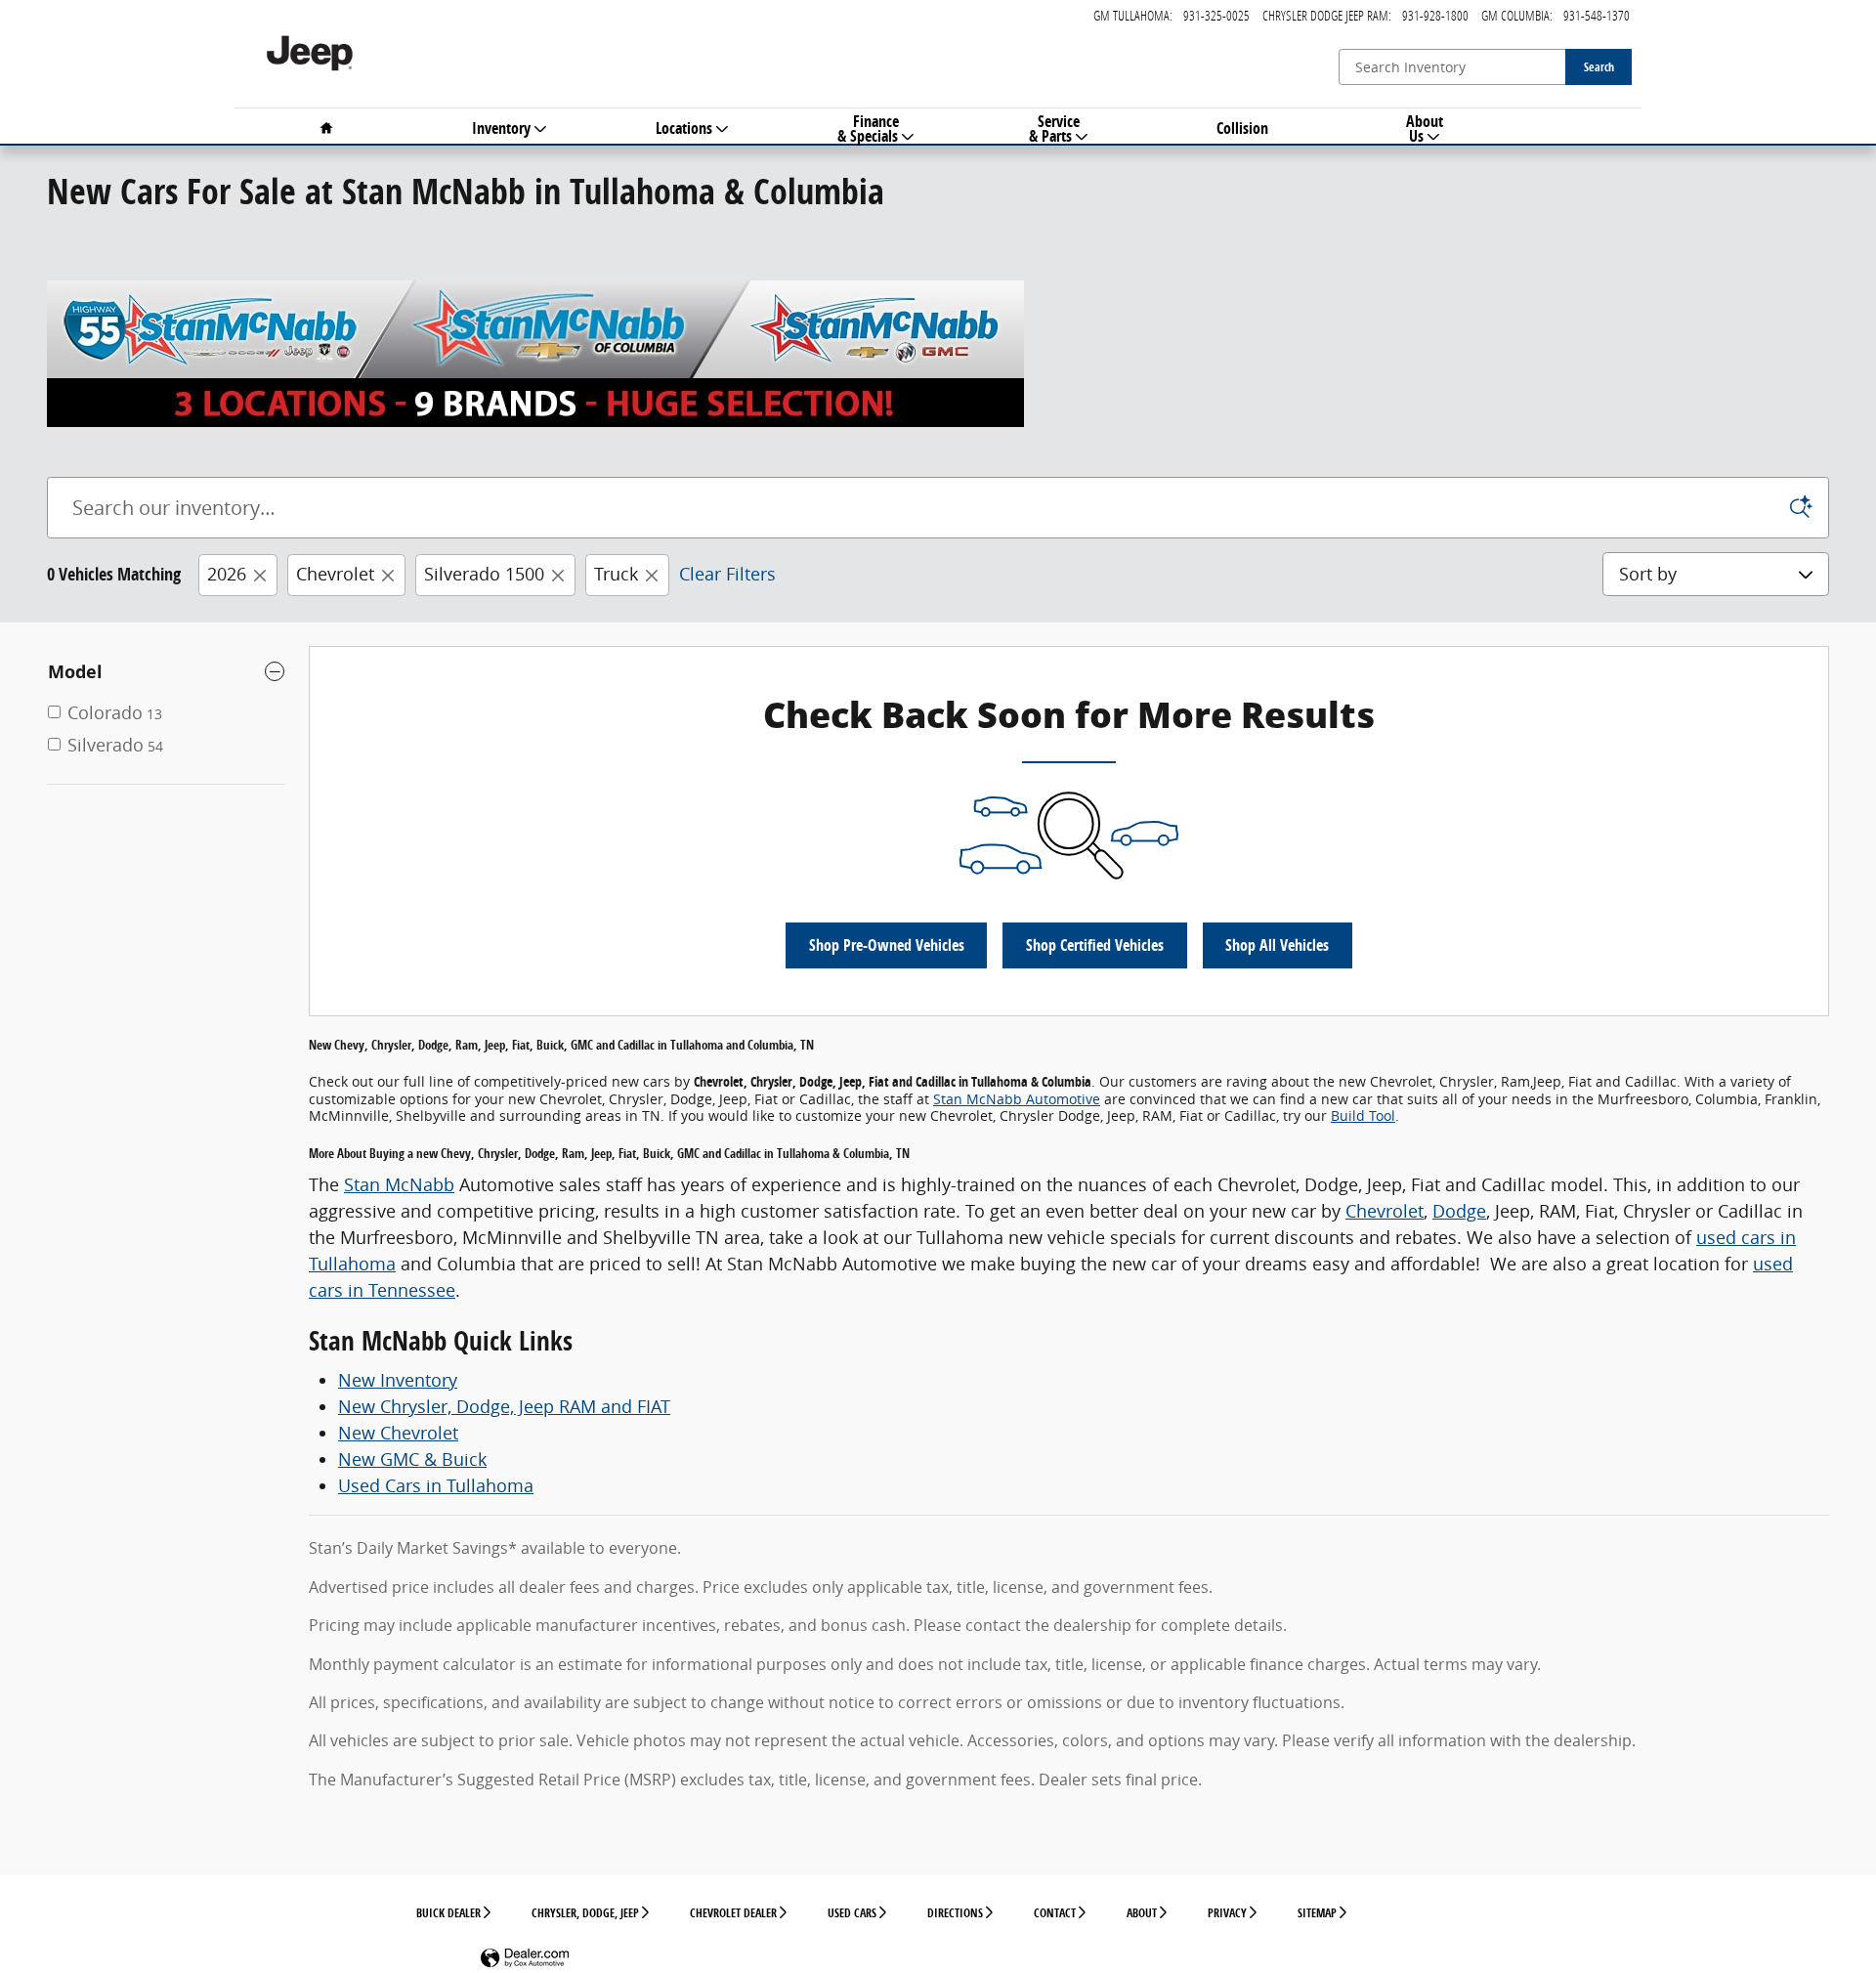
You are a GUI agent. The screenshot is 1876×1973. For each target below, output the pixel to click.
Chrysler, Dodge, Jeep (585, 1913)
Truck (616, 574)
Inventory (501, 129)
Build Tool (1363, 1115)
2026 (227, 574)
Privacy (1227, 1913)
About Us (1425, 130)
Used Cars (852, 1913)
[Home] (310, 44)
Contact (1055, 1913)
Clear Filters (727, 574)
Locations (684, 129)
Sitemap (1317, 1913)
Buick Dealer (448, 1913)
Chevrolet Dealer (733, 1913)
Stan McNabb (399, 1184)
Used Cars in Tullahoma (436, 1485)
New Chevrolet (398, 1433)
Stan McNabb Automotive (1017, 1099)
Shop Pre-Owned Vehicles (887, 945)
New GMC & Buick (412, 1459)
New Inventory (398, 1380)
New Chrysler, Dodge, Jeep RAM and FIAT (504, 1406)
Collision (1242, 129)
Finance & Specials (869, 130)
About (1142, 1913)
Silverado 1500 (484, 574)
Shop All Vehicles (1277, 945)
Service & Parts (1055, 130)
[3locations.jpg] (535, 354)
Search (1599, 67)
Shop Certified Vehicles (1095, 945)
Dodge (1459, 1211)
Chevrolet (335, 574)
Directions (955, 1913)
